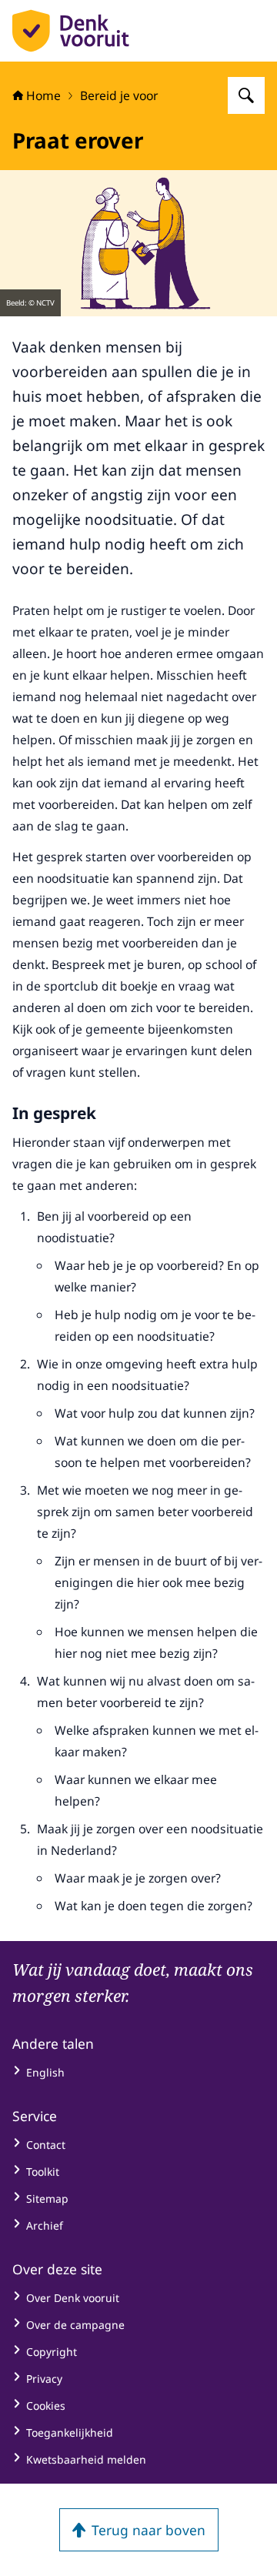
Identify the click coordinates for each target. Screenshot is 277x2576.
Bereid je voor (119, 95)
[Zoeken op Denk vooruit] (246, 95)
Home (43, 95)
